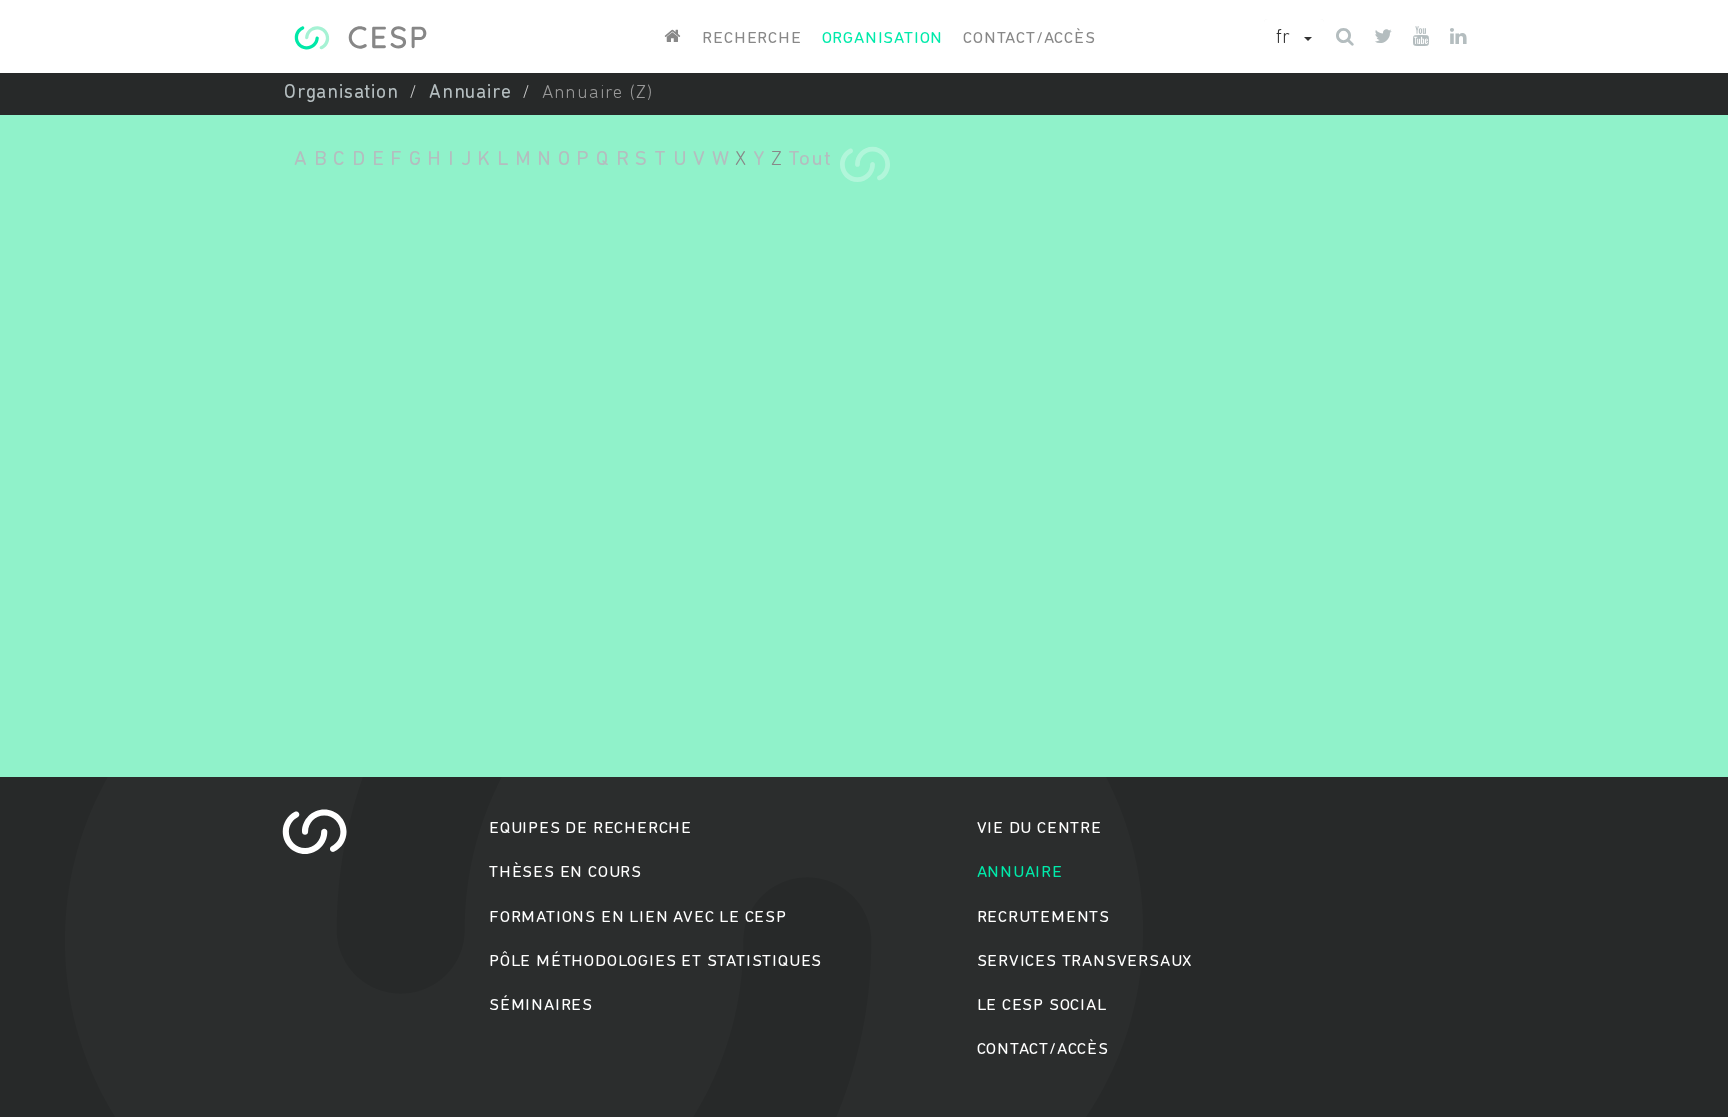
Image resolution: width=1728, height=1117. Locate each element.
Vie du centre (1039, 828)
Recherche (751, 38)
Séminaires (541, 1005)
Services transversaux (1085, 961)
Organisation (883, 38)
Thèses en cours (565, 872)
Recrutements (1044, 917)
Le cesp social (1042, 1005)
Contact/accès (1029, 38)
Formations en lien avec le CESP (638, 917)
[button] (1294, 39)
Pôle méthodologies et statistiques (655, 961)
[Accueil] (360, 37)
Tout (809, 159)
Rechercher (864, 635)
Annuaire (470, 93)
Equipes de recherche (590, 828)
